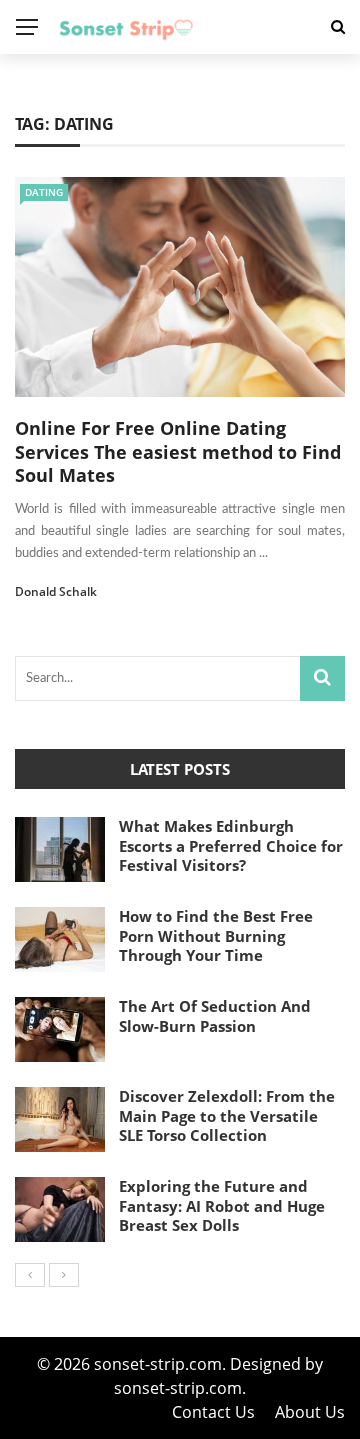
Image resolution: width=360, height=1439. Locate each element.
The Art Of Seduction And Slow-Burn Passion (215, 1016)
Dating (44, 192)
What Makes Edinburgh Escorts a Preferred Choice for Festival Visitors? (231, 845)
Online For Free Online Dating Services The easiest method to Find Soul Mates (178, 451)
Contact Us (213, 1412)
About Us (310, 1412)
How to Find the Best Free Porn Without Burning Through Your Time (216, 935)
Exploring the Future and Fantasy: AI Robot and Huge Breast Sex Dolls (222, 1205)
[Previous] (30, 1275)
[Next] (64, 1275)
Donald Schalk (56, 591)
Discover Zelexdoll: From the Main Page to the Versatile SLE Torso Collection (227, 1115)
